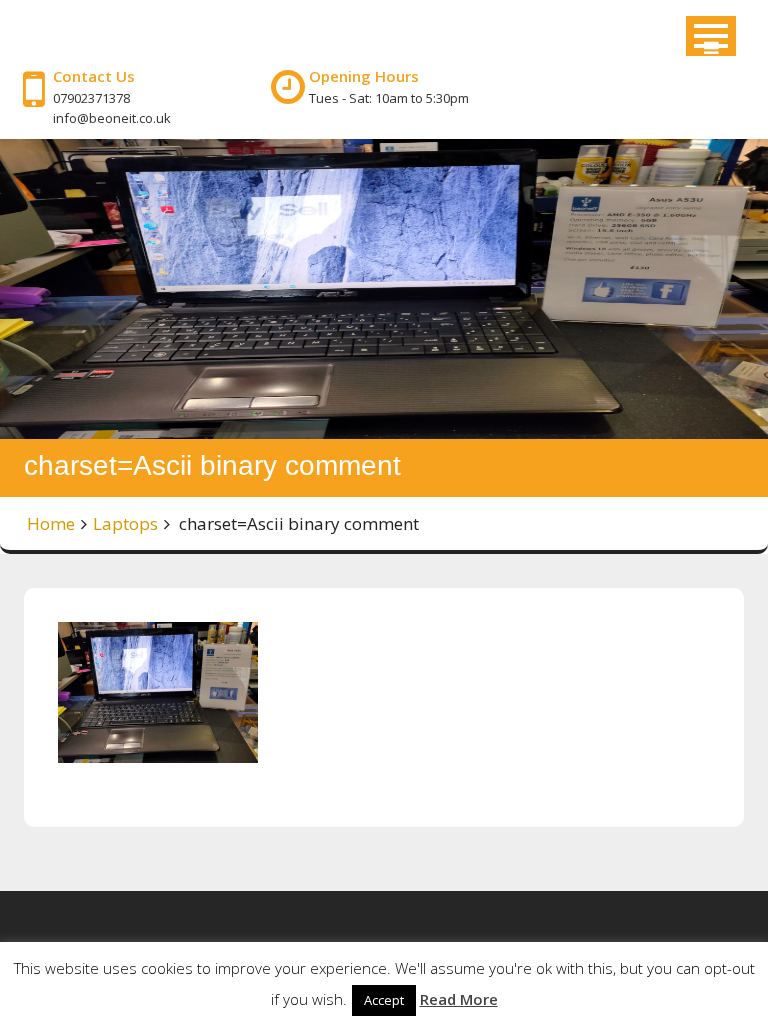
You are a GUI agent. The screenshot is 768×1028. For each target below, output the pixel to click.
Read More (459, 999)
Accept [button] (384, 1000)
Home (51, 523)
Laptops (125, 523)
